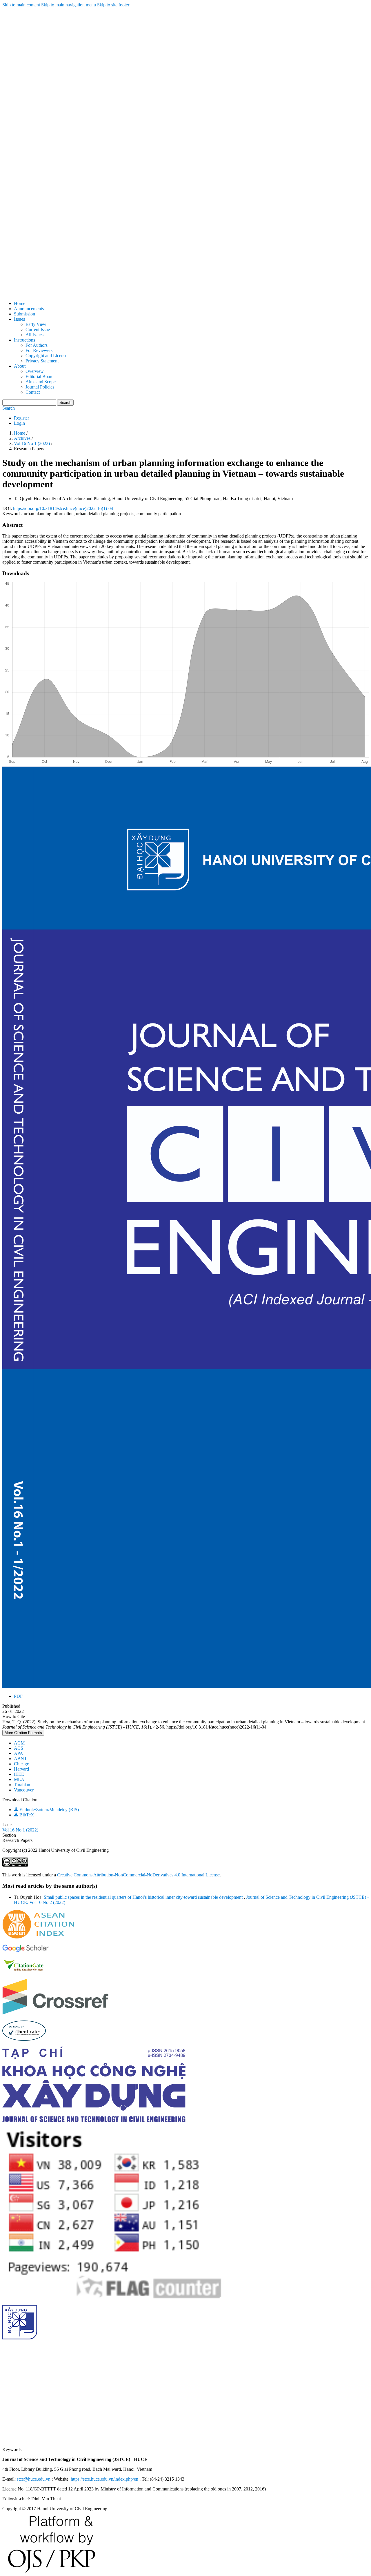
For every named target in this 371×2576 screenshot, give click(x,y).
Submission (24, 314)
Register (21, 418)
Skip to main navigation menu (69, 5)
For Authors (37, 345)
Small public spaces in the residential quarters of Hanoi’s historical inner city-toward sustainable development (144, 1897)
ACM (19, 1743)
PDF (18, 1696)
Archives (23, 438)
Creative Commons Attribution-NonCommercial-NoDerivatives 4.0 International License (138, 1875)
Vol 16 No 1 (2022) (32, 443)
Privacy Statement (42, 361)
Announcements (29, 309)
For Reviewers (39, 350)
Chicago (22, 1764)
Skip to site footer (113, 5)
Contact (33, 392)
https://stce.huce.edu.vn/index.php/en (104, 2479)
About (20, 366)
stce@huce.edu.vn (34, 2479)
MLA (19, 1779)
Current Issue (38, 330)
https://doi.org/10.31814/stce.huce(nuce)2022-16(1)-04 (63, 508)
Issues (19, 319)
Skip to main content (21, 5)
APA (19, 1753)
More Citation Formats (23, 1733)
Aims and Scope (41, 382)
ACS (19, 1748)
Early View (36, 324)
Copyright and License (46, 356)
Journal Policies (40, 387)
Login (19, 423)
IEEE (19, 1774)
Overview (35, 371)
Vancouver (24, 1790)
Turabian (22, 1785)
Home (20, 303)
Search (65, 403)
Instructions (24, 340)
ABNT (20, 1759)
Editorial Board (40, 376)
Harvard (21, 1769)
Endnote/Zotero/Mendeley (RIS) (49, 1810)
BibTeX (26, 1815)
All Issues (34, 335)
